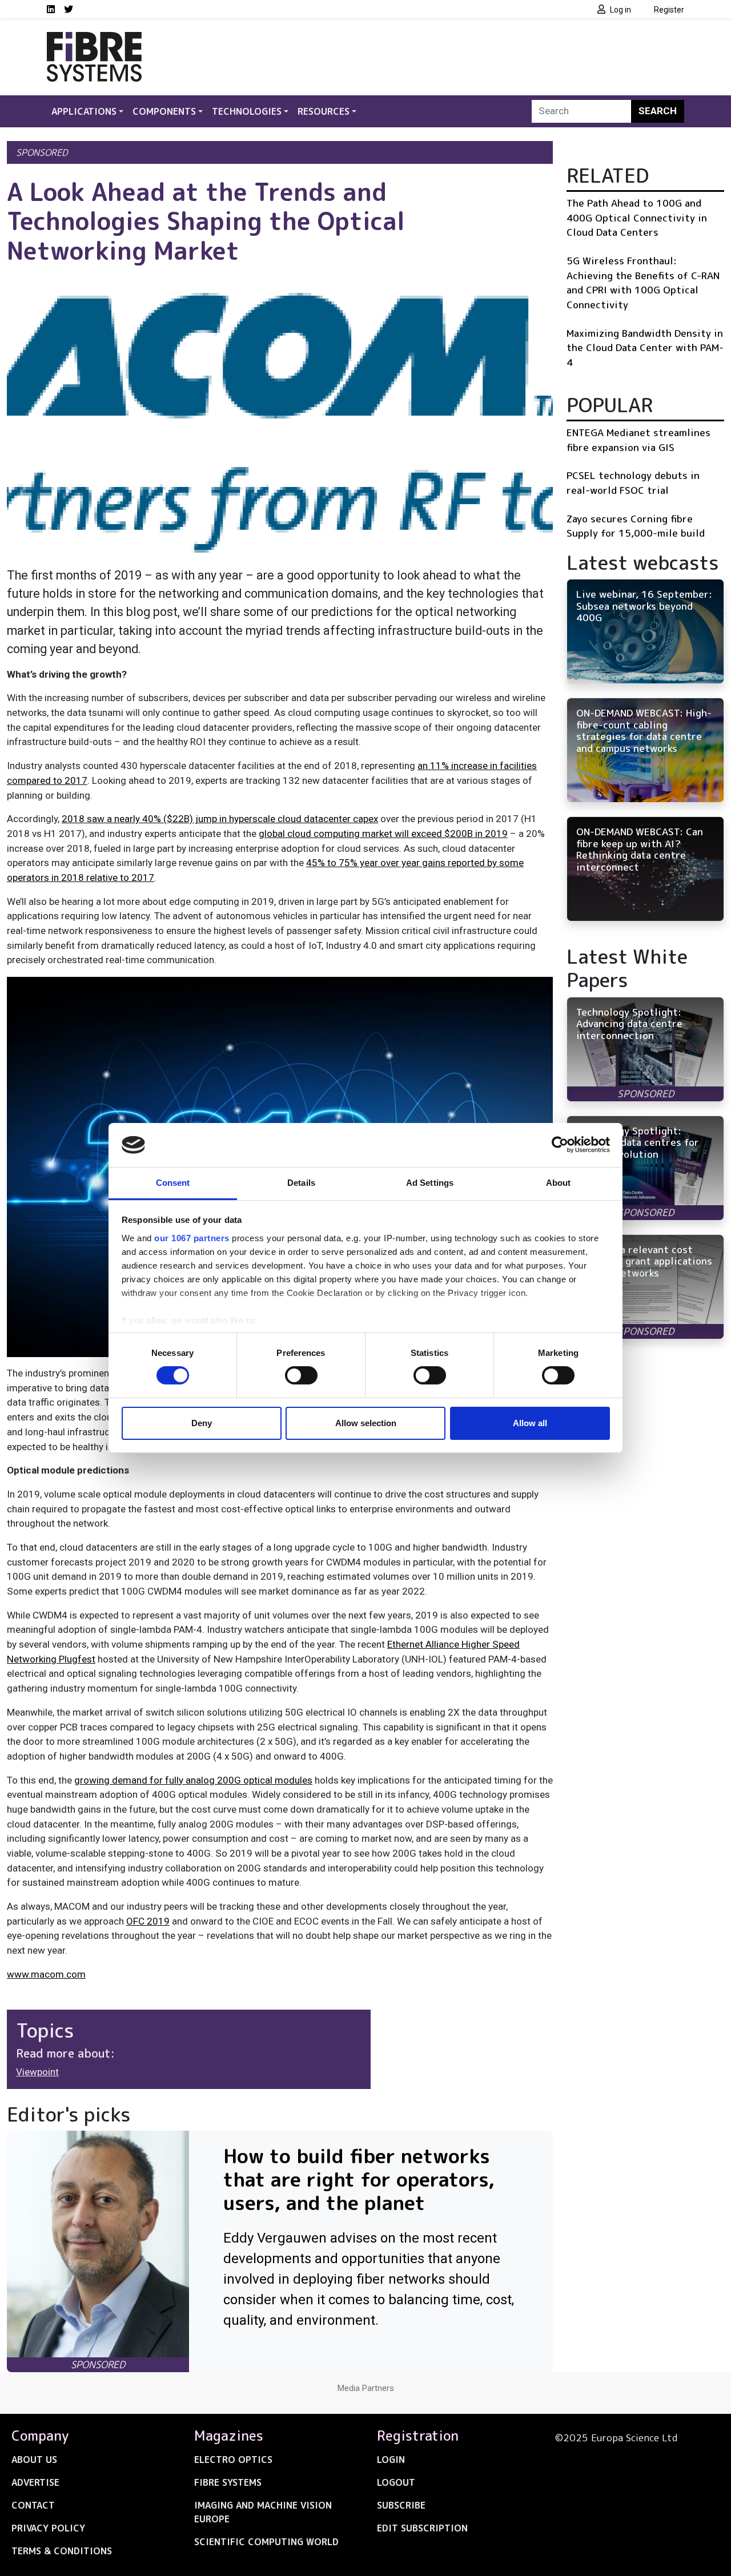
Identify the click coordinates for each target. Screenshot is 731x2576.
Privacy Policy (48, 2528)
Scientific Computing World (266, 2542)
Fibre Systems (228, 2482)
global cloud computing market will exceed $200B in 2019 (383, 834)
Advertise (35, 2482)
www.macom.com (46, 1974)
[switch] (301, 1375)
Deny (202, 1423)
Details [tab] (301, 1183)
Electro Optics (233, 2460)
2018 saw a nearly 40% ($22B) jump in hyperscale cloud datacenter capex (220, 819)
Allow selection (366, 1423)
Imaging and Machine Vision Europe (263, 2512)
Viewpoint (37, 2072)
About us (34, 2460)
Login (391, 2460)
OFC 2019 (148, 1921)
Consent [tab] (173, 1183)
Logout (396, 2482)
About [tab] (559, 1183)
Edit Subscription (422, 2528)
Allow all (530, 1423)
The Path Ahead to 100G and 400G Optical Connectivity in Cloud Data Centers (637, 218)
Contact (33, 2505)
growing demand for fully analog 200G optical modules (193, 1780)
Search (658, 111)
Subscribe (401, 2505)
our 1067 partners (192, 1238)
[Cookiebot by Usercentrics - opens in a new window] (560, 1145)
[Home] (94, 39)
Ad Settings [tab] (430, 1183)
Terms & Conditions (62, 2551)
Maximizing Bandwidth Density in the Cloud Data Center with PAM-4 (645, 348)
